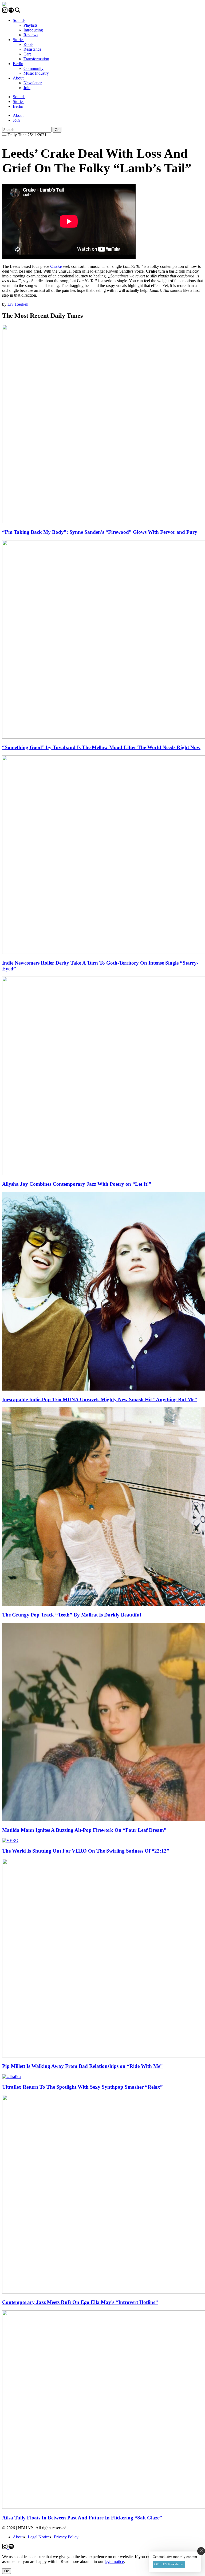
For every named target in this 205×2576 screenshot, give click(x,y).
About (18, 78)
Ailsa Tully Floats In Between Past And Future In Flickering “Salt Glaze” (82, 2518)
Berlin (18, 64)
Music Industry (36, 73)
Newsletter (33, 83)
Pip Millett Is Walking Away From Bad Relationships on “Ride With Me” (82, 2066)
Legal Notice (39, 2537)
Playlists (30, 25)
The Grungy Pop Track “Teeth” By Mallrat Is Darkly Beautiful (72, 1615)
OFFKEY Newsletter (169, 2564)
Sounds (19, 20)
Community (33, 68)
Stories (19, 40)
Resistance (32, 49)
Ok (7, 2571)
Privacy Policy (66, 2537)
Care (27, 54)
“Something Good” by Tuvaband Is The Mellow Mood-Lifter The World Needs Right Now (101, 747)
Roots (28, 44)
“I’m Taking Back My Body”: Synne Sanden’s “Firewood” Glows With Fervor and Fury (100, 532)
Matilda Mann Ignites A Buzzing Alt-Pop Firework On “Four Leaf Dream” (84, 1830)
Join (27, 88)
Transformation (36, 59)
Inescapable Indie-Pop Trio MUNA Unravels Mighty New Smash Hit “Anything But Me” (100, 1400)
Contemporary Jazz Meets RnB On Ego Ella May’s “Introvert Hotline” (80, 2302)
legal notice (114, 2561)
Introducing (33, 30)
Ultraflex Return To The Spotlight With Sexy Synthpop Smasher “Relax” (82, 2087)
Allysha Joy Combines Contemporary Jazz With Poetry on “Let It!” (77, 1184)
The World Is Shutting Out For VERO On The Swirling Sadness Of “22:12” (86, 1851)
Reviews (31, 35)
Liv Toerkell (18, 304)
